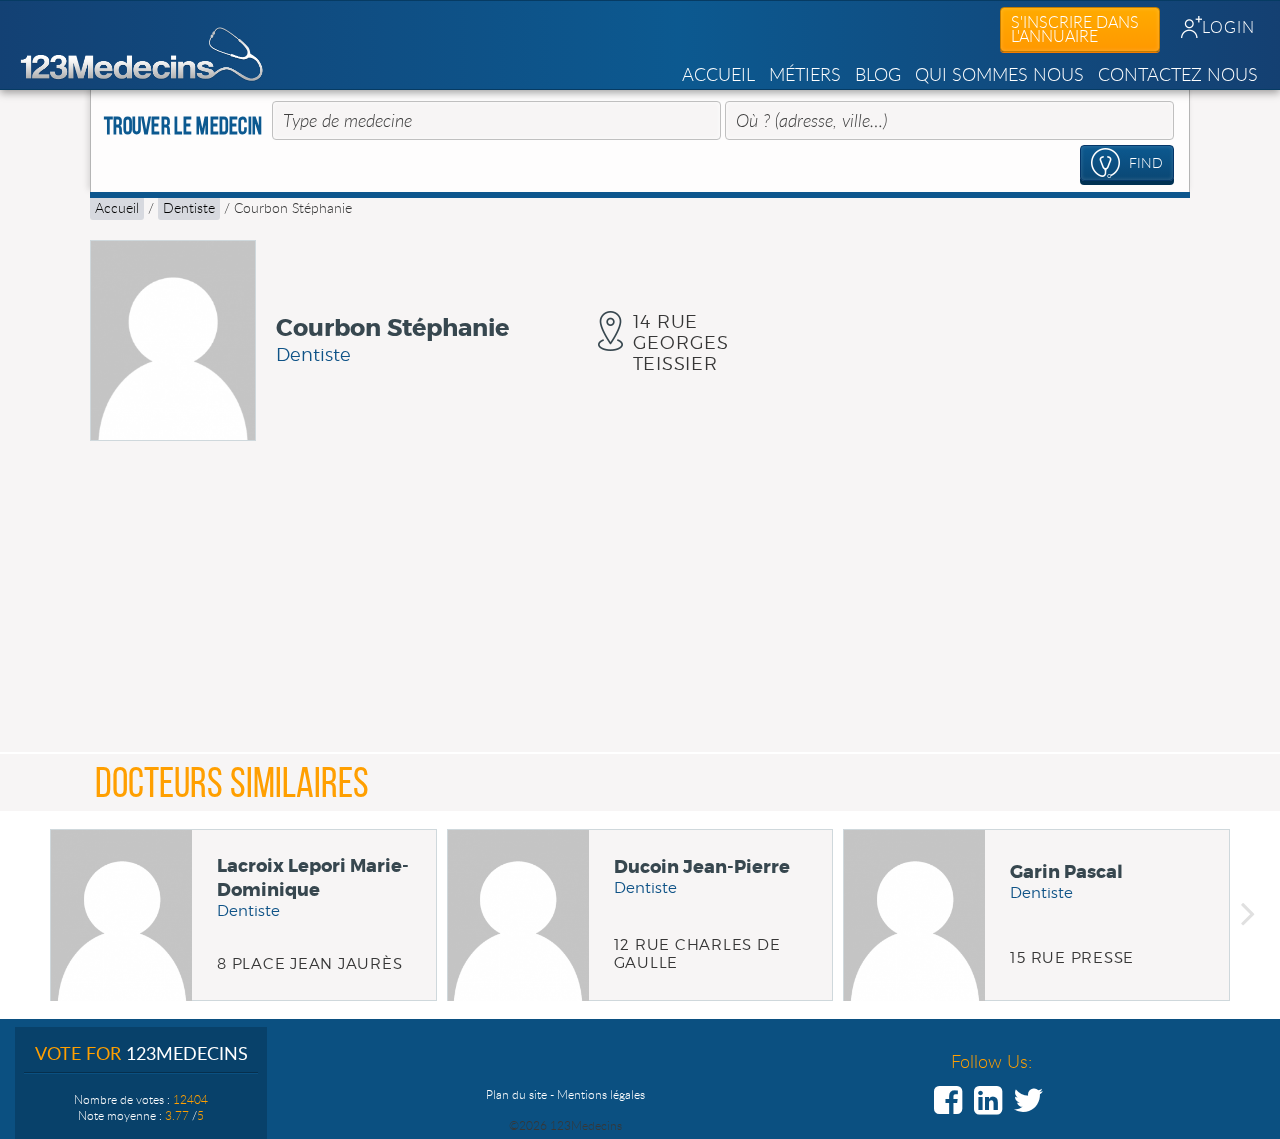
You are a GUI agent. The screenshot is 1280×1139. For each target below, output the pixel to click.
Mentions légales (601, 1094)
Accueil (718, 74)
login (1228, 27)
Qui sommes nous (999, 74)
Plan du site (516, 1094)
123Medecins (143, 54)
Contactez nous (1178, 74)
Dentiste (189, 207)
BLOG (878, 74)
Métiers (805, 74)
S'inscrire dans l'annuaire (1075, 29)
